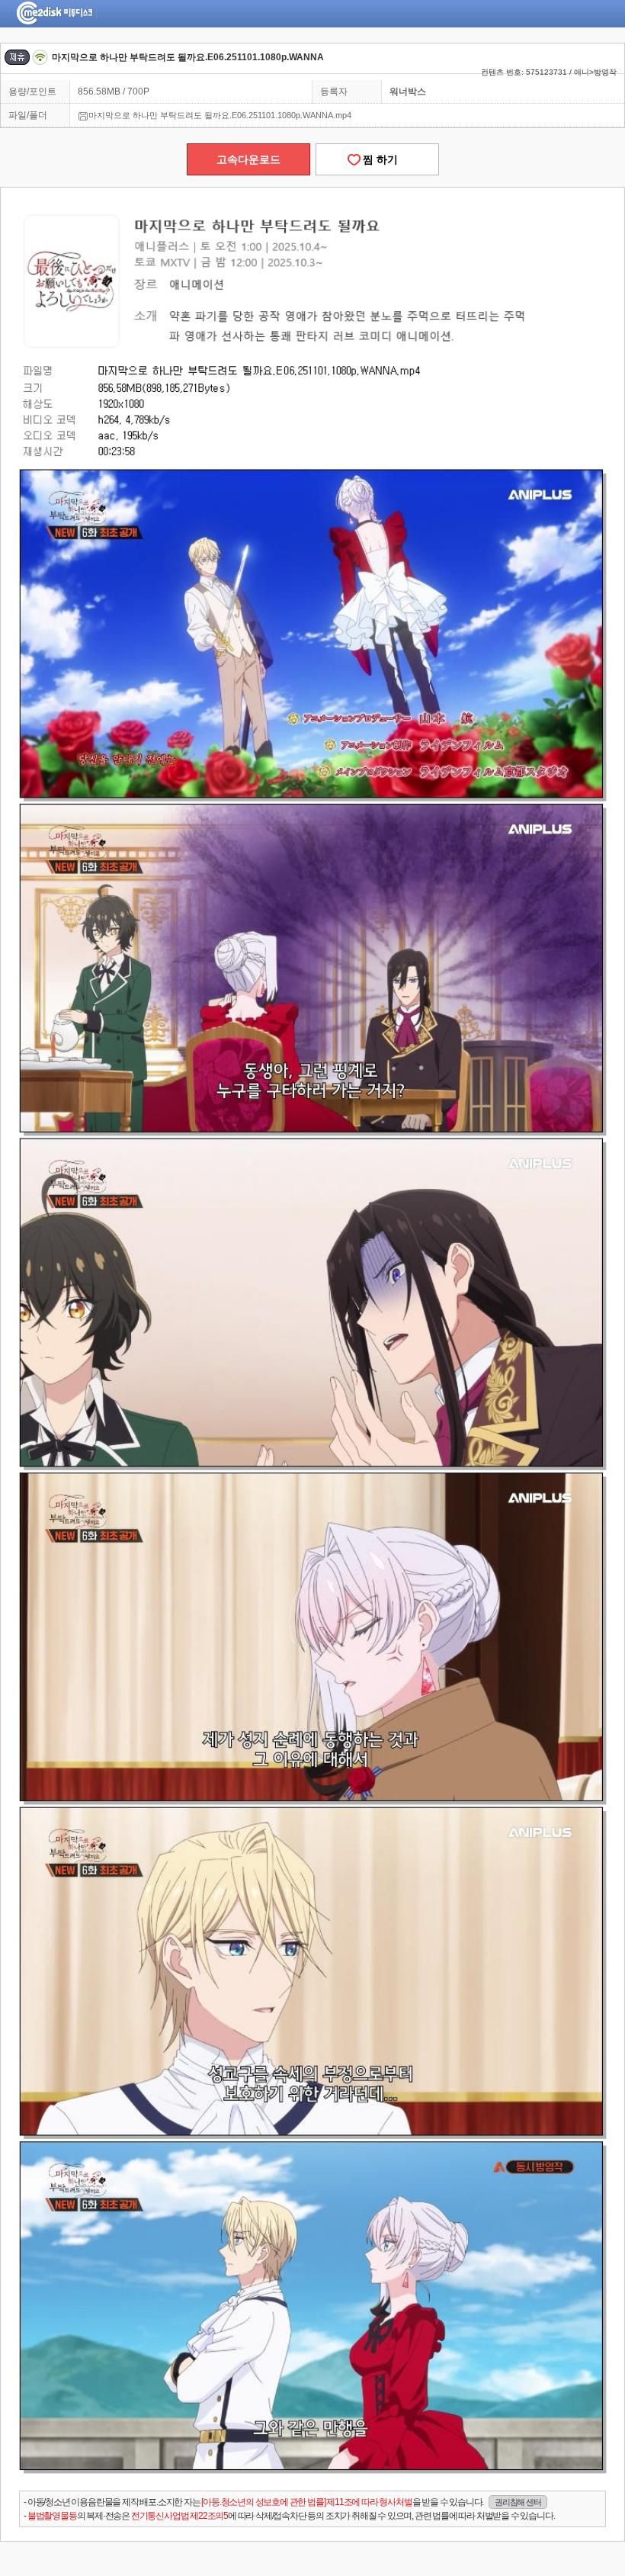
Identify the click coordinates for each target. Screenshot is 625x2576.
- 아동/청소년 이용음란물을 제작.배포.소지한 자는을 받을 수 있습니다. (282, 2502)
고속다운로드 (248, 159)
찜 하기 (377, 159)
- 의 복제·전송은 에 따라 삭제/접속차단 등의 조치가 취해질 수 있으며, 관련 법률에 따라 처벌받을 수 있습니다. (289, 2516)
